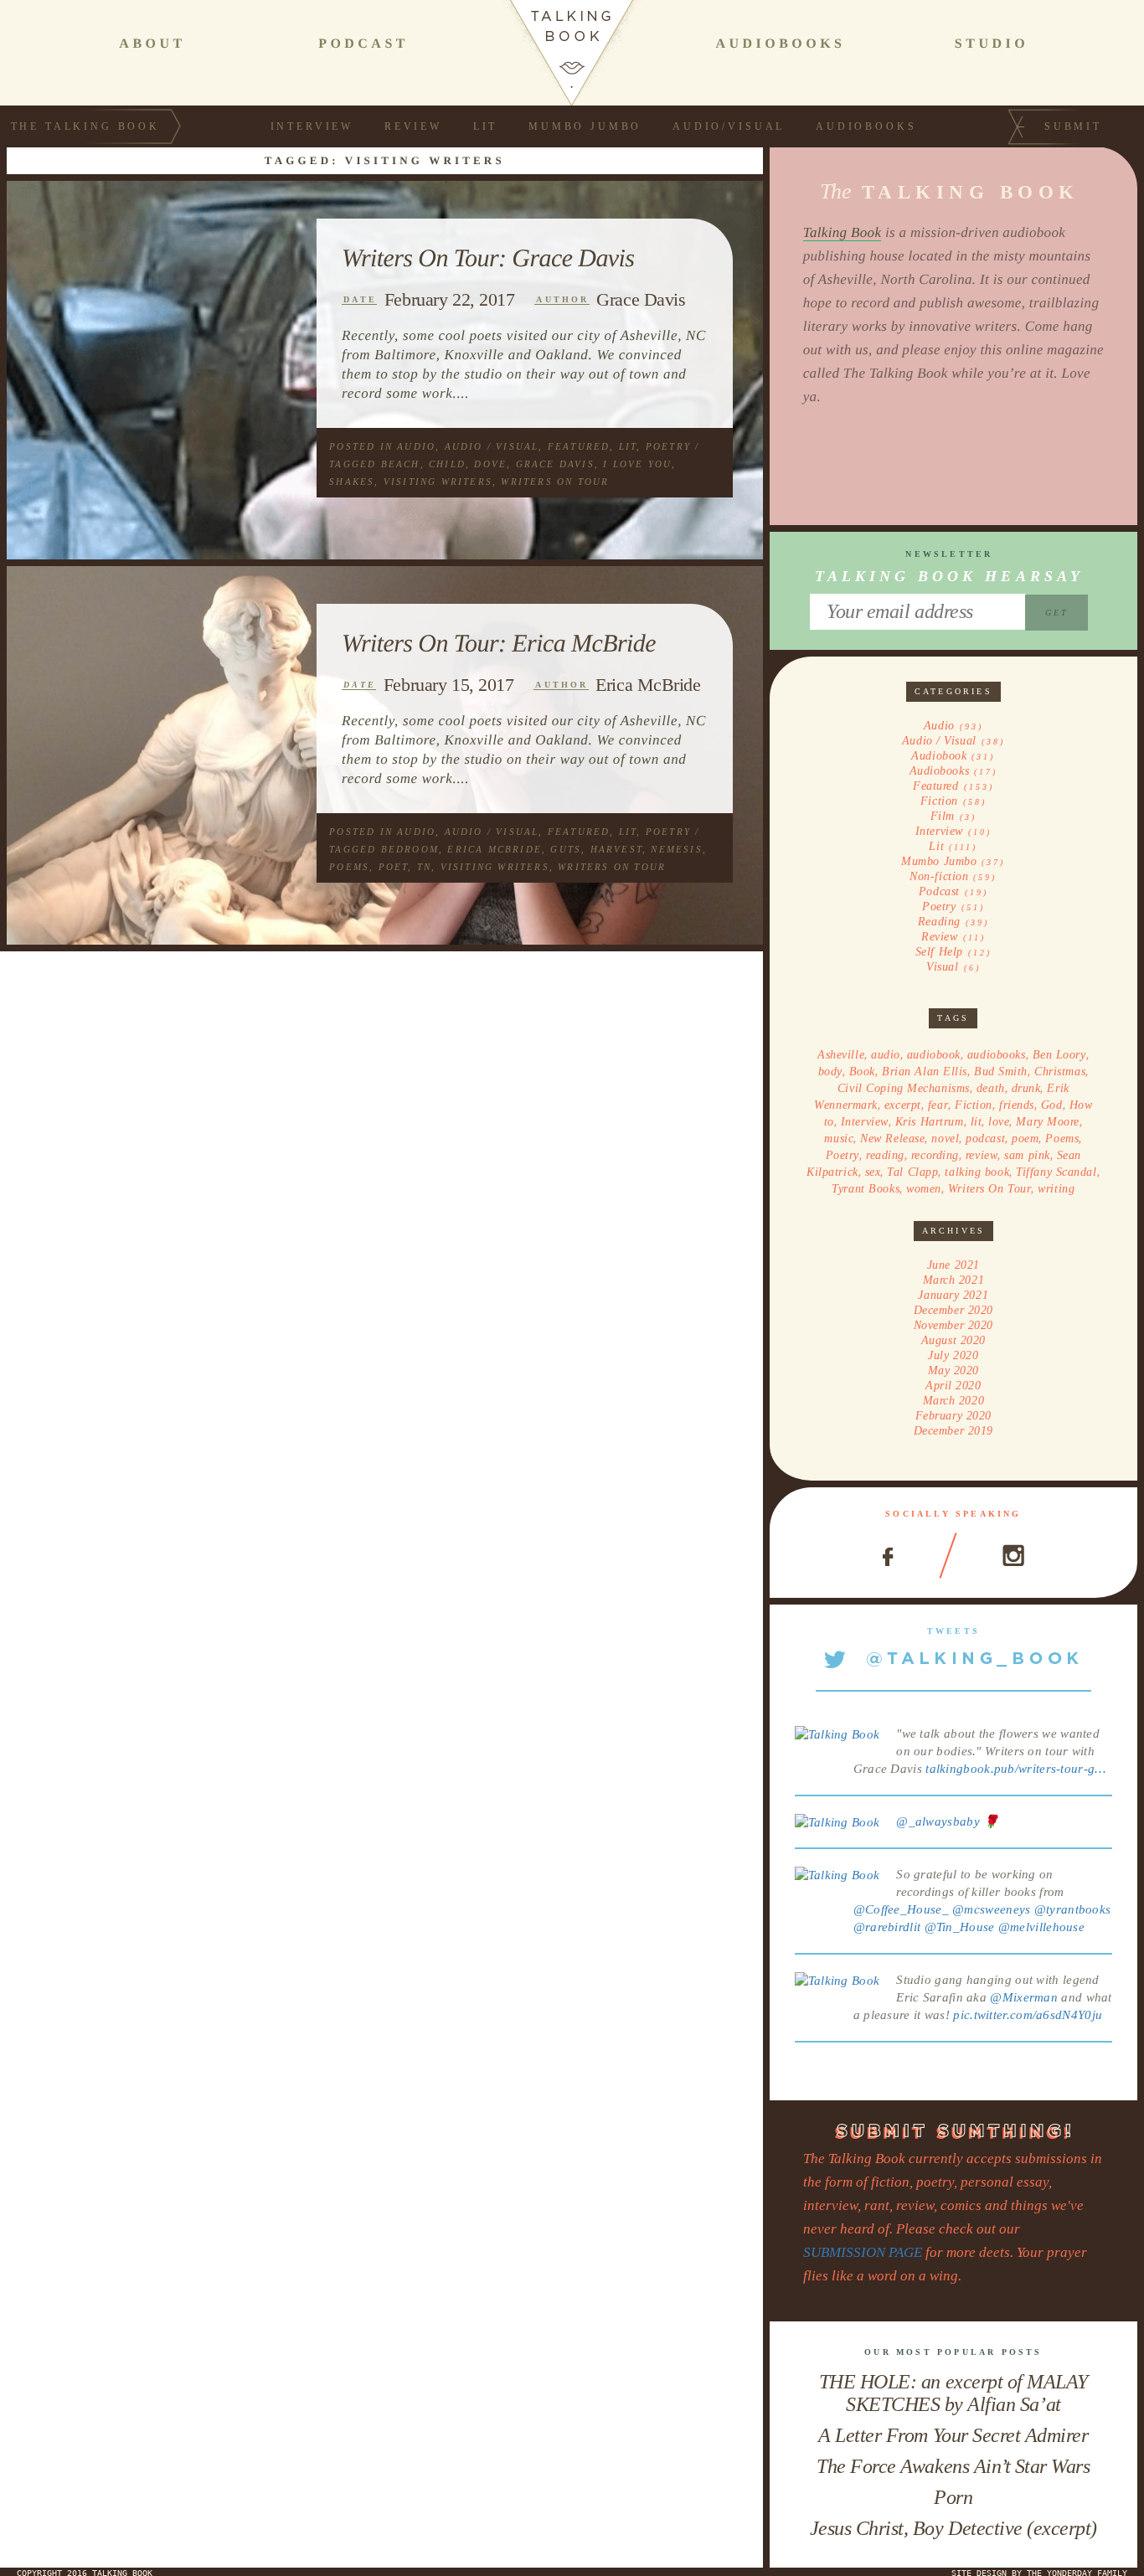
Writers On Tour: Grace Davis (488, 258)
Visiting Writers (438, 482)
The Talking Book (85, 126)
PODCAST (363, 44)
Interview (312, 126)
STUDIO (992, 44)
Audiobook (939, 756)
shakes (352, 482)
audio (886, 1055)
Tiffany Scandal (1056, 1172)
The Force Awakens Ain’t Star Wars (953, 2466)
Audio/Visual (729, 126)
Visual (942, 967)
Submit (1073, 126)
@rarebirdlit (887, 1927)
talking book (977, 1172)
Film (943, 816)
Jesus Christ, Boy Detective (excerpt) (953, 2528)
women (924, 1189)
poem (1025, 1139)
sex (873, 1172)
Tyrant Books (866, 1189)
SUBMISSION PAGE (863, 2252)
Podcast (939, 891)
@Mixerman (1024, 1997)
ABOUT (152, 44)
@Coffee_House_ (901, 1909)
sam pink (1027, 1155)
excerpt (903, 1105)
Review (413, 126)
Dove (490, 464)
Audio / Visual (492, 446)
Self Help (939, 952)
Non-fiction (939, 876)
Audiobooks (866, 126)
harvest (616, 849)
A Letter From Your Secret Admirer (953, 2435)
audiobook (934, 1055)
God (1052, 1105)
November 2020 (953, 1325)
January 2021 (953, 1295)
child (447, 464)
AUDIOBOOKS (780, 44)
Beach (401, 464)
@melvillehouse (1041, 1927)
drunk (1026, 1088)
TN (424, 867)
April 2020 (953, 1386)
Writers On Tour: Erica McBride (499, 643)
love (999, 1122)
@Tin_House (960, 1927)
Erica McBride (648, 685)
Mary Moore (1048, 1122)
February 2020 (953, 1416)
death (991, 1088)
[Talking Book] (837, 1734)
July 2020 (953, 1355)
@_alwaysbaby (938, 1821)
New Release (892, 1139)
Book (862, 1072)
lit (977, 1122)
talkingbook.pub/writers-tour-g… (1015, 1769)
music (839, 1139)
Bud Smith (1001, 1072)
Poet (394, 867)
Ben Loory (1059, 1055)
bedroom (410, 849)
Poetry (668, 446)
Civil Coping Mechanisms (904, 1088)
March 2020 (954, 1401)
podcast (985, 1139)
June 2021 (953, 1265)
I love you (637, 464)
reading (885, 1155)
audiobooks (997, 1055)
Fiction (939, 801)
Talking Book (843, 232)
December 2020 (953, 1310)
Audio (416, 446)
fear (938, 1105)
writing (1056, 1189)
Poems (349, 867)
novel (945, 1139)
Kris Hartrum (930, 1122)
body (830, 1072)
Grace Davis (641, 299)
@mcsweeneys (991, 1909)
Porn (953, 2497)
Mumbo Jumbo (585, 126)
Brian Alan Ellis (925, 1072)
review (982, 1155)
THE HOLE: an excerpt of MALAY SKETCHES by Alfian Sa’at (953, 2393)
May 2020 (953, 1370)
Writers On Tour (555, 482)
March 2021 (954, 1280)
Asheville (841, 1055)
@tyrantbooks (1073, 1909)
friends (1017, 1105)
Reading (939, 922)
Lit (486, 126)
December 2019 (953, 1431)
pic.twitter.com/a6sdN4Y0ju (1028, 2015)
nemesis (676, 849)
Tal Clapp (912, 1172)
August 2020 (953, 1340)
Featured (579, 446)
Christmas (1060, 1072)
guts (566, 849)
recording (935, 1155)
